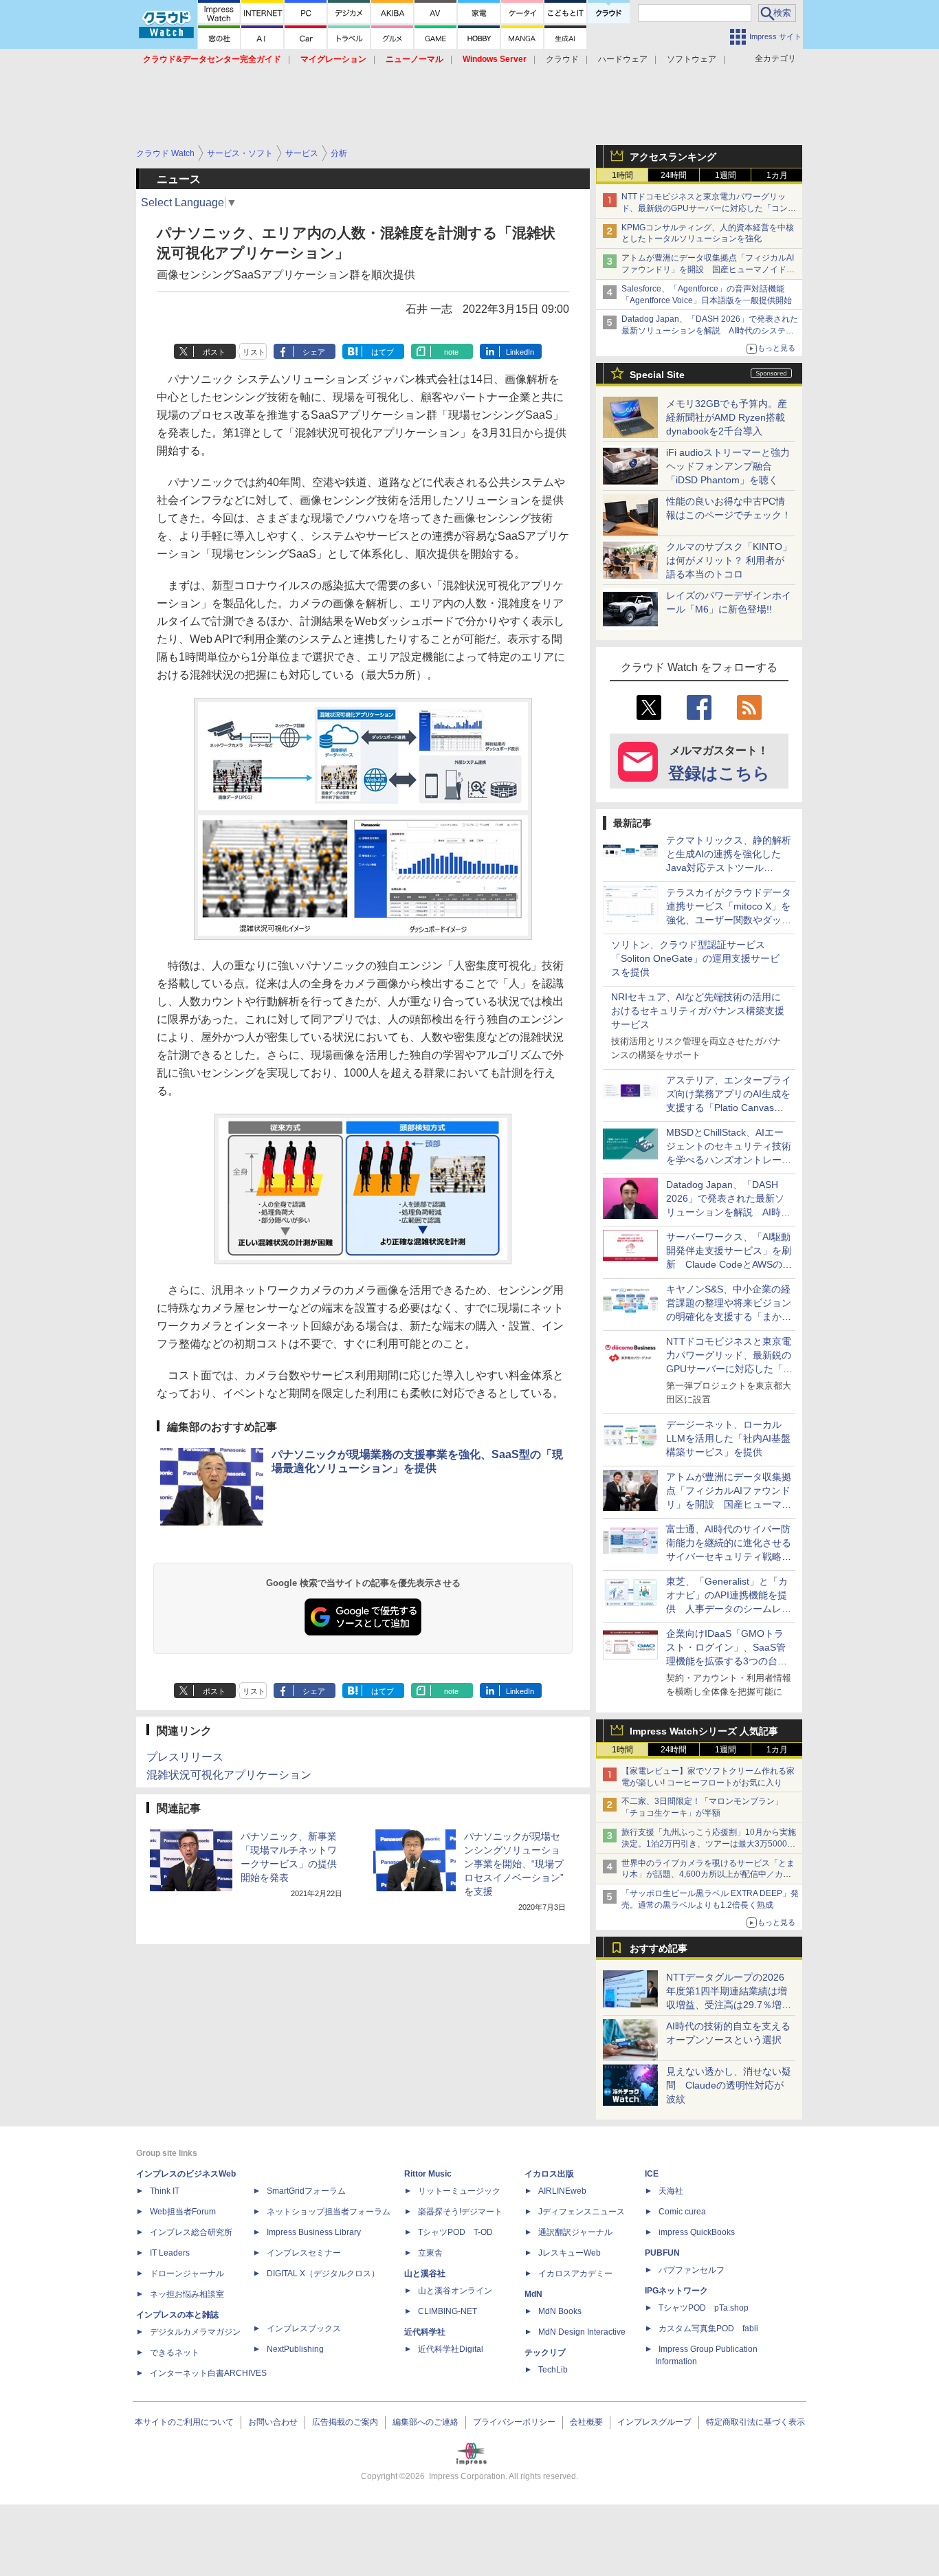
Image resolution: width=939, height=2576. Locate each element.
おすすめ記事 (659, 1948)
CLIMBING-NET (448, 2311)
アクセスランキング (673, 157)
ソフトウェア (692, 59)
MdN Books (560, 2311)
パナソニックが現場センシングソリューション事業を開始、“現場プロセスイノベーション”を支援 (514, 1864)
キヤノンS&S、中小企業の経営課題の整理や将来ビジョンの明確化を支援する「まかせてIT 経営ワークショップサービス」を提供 (729, 1317)
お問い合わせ (273, 2422)
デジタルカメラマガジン (195, 2332)
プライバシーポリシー (514, 2422)
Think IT (165, 2191)
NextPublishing (295, 2349)
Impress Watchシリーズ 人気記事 (704, 1731)
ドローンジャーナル (187, 2274)
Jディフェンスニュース (582, 2212)
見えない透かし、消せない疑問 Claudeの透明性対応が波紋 (729, 2085)
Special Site (657, 375)
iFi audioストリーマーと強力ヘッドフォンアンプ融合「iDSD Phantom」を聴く (728, 466)
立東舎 (430, 2253)
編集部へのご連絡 (426, 2422)
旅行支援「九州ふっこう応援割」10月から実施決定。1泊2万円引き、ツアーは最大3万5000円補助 (709, 1844)
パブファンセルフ (692, 2270)
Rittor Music (428, 2174)
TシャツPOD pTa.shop (704, 2308)
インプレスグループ (654, 2422)
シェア (314, 352)
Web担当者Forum (183, 2212)
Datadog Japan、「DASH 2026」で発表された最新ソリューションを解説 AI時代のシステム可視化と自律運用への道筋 (710, 331)
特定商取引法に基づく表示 (755, 2422)
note (451, 352)
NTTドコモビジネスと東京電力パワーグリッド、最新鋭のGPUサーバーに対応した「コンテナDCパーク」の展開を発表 (709, 208)
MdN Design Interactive (582, 2332)
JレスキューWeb (570, 2253)
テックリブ (545, 2353)
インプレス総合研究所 (191, 2232)
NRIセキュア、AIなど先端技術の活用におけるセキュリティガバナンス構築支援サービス (698, 1011)
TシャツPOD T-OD (455, 2232)
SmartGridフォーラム (306, 2191)
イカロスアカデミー (575, 2274)
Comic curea (682, 2212)
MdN (533, 2294)
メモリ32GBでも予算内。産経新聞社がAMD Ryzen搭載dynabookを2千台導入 (727, 417)
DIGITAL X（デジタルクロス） (323, 2274)
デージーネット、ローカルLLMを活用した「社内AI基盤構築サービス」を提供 (728, 1438)
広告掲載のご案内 (345, 2422)
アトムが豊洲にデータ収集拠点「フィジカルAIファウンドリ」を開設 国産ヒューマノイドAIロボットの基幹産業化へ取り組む (708, 269)
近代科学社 (425, 2332)
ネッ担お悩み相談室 (187, 2294)
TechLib (553, 2370)
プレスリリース (185, 1757)
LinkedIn (520, 352)
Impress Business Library (314, 2232)
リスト (254, 352)
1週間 (726, 175)
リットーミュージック (459, 2191)
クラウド (562, 59)
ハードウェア (623, 59)
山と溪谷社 (425, 2274)
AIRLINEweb (562, 2191)
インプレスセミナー (304, 2253)
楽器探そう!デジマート (460, 2212)
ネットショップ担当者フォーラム (329, 2212)
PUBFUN (662, 2253)
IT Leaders (170, 2253)
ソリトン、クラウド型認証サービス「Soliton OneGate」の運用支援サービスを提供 (695, 958)
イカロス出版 (549, 2174)
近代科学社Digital (451, 2349)
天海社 (671, 2191)
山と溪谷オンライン (455, 2291)
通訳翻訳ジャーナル (575, 2232)
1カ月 (777, 175)
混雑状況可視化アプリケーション (229, 1775)
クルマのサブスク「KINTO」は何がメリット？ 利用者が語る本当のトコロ (729, 560)
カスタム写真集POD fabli (708, 2329)
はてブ (383, 352)
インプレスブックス (304, 2329)
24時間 (674, 175)
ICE (652, 2174)
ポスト (214, 352)
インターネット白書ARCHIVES (208, 2373)
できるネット (175, 2353)
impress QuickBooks (697, 2232)
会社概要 (586, 2422)
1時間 (622, 175)
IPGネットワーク (676, 2291)
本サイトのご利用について (184, 2422)
